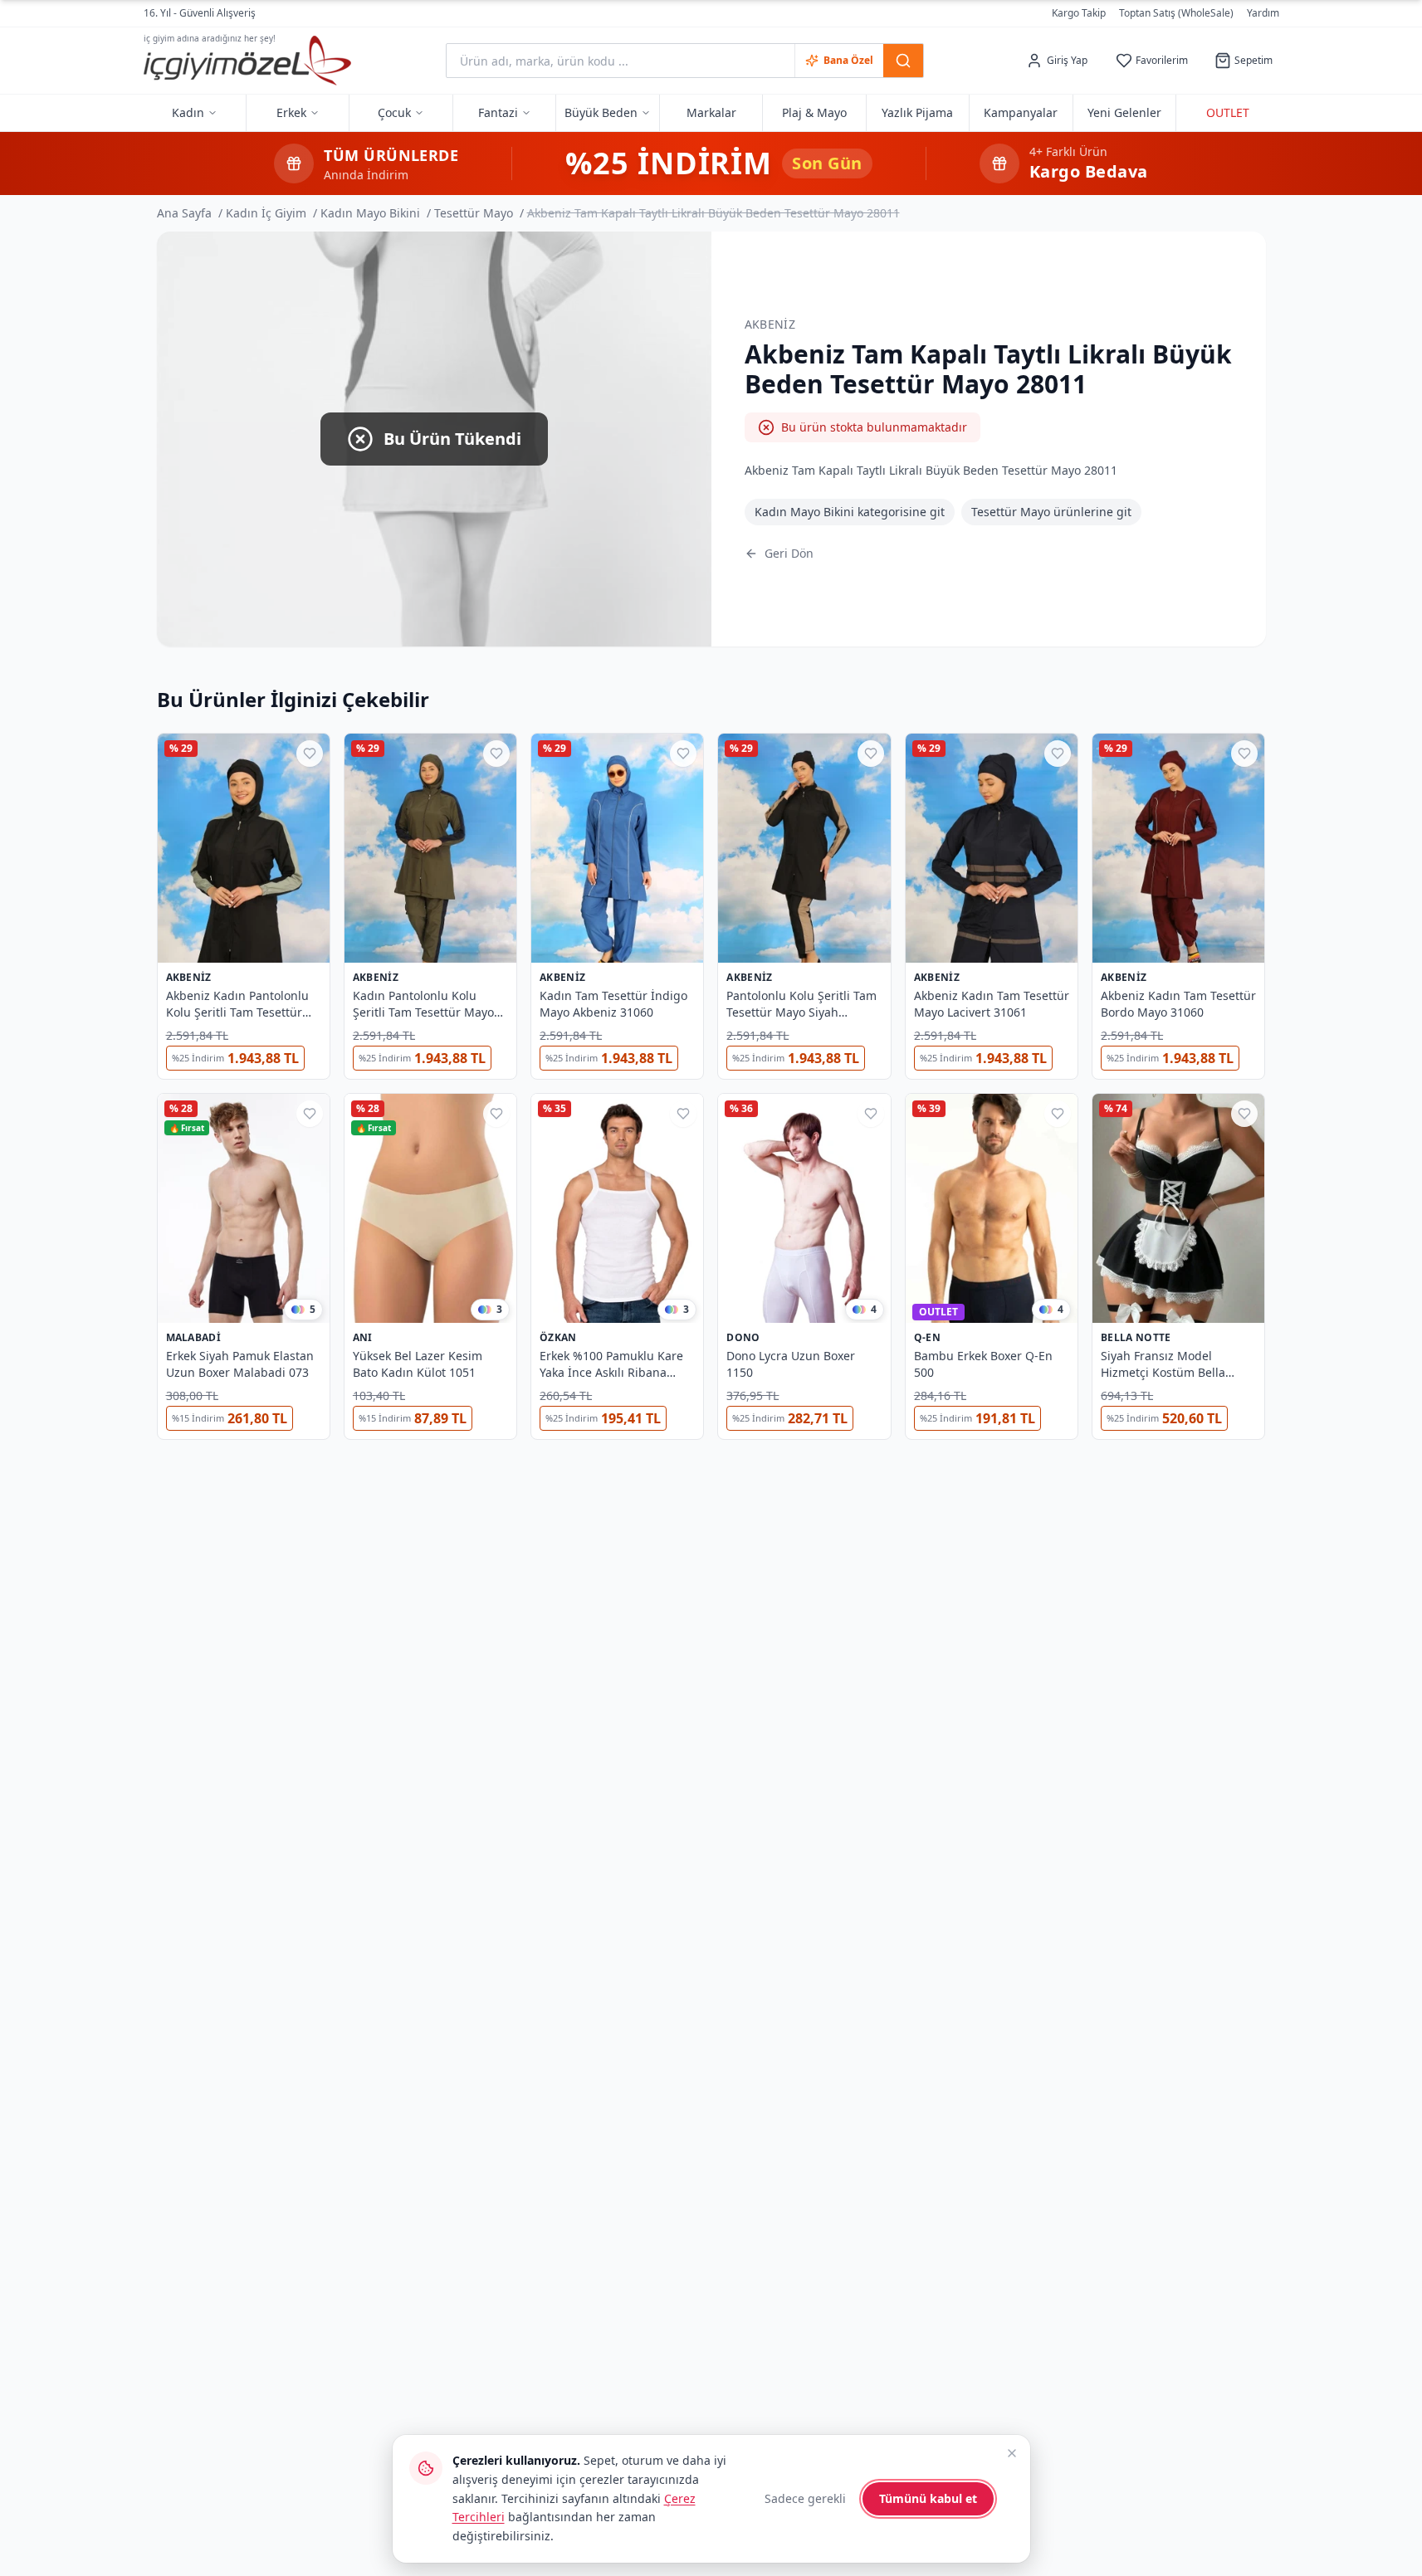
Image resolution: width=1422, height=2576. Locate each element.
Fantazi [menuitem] (498, 112)
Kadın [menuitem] (188, 112)
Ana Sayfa (184, 213)
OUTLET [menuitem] (1228, 112)
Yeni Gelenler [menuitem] (1124, 112)
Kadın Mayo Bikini (370, 213)
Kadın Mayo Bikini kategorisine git (850, 512)
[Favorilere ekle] (310, 754)
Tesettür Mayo (474, 213)
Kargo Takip (1079, 13)
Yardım (1263, 13)
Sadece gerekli (805, 2498)
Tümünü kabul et (928, 2498)
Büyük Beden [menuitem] (601, 112)
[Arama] (903, 61)
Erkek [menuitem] (291, 112)
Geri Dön (789, 553)
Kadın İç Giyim (266, 213)
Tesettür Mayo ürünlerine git (1051, 512)
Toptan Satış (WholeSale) (1176, 13)
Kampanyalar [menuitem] (1021, 112)
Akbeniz (770, 324)
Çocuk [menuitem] (394, 112)
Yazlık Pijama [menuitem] (917, 112)
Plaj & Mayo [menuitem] (814, 112)
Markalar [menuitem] (711, 112)
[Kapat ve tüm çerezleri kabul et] (1012, 2453)
